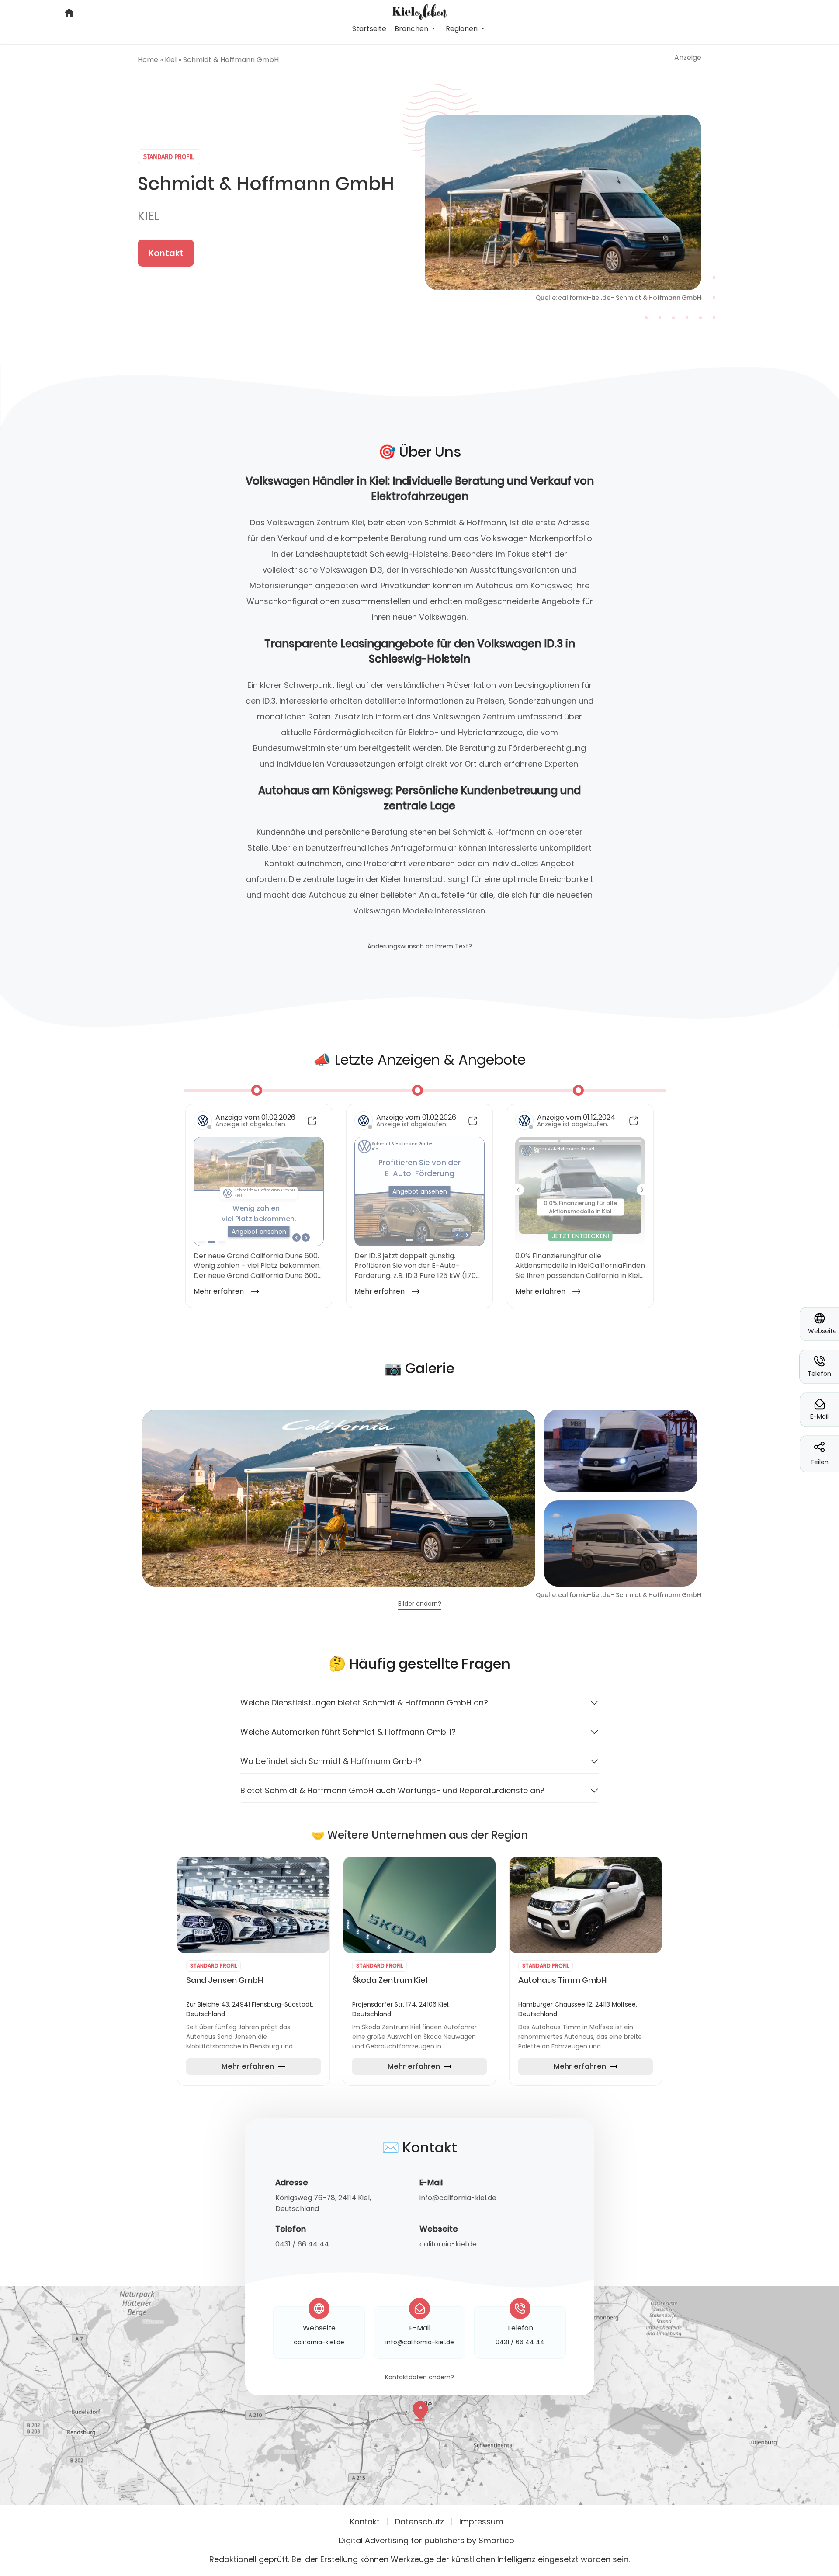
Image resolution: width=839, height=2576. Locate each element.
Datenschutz (419, 2522)
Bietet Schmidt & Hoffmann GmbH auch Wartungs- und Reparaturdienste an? (392, 1790)
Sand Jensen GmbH (225, 1980)
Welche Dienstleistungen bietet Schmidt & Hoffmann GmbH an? (364, 1703)
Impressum (481, 2522)
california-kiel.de (448, 2244)
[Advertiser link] (253, 1905)
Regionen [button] (463, 29)
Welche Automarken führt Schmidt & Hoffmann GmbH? (348, 1732)
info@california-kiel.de (458, 2198)
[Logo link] (419, 11)
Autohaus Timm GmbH (562, 1980)
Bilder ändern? (420, 1604)
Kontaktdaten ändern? (419, 2378)
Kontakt (166, 253)
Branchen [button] (412, 29)
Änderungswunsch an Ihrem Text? (420, 947)
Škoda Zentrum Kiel (390, 1980)
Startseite (369, 29)
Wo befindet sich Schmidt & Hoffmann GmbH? (331, 1761)
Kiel (149, 216)
